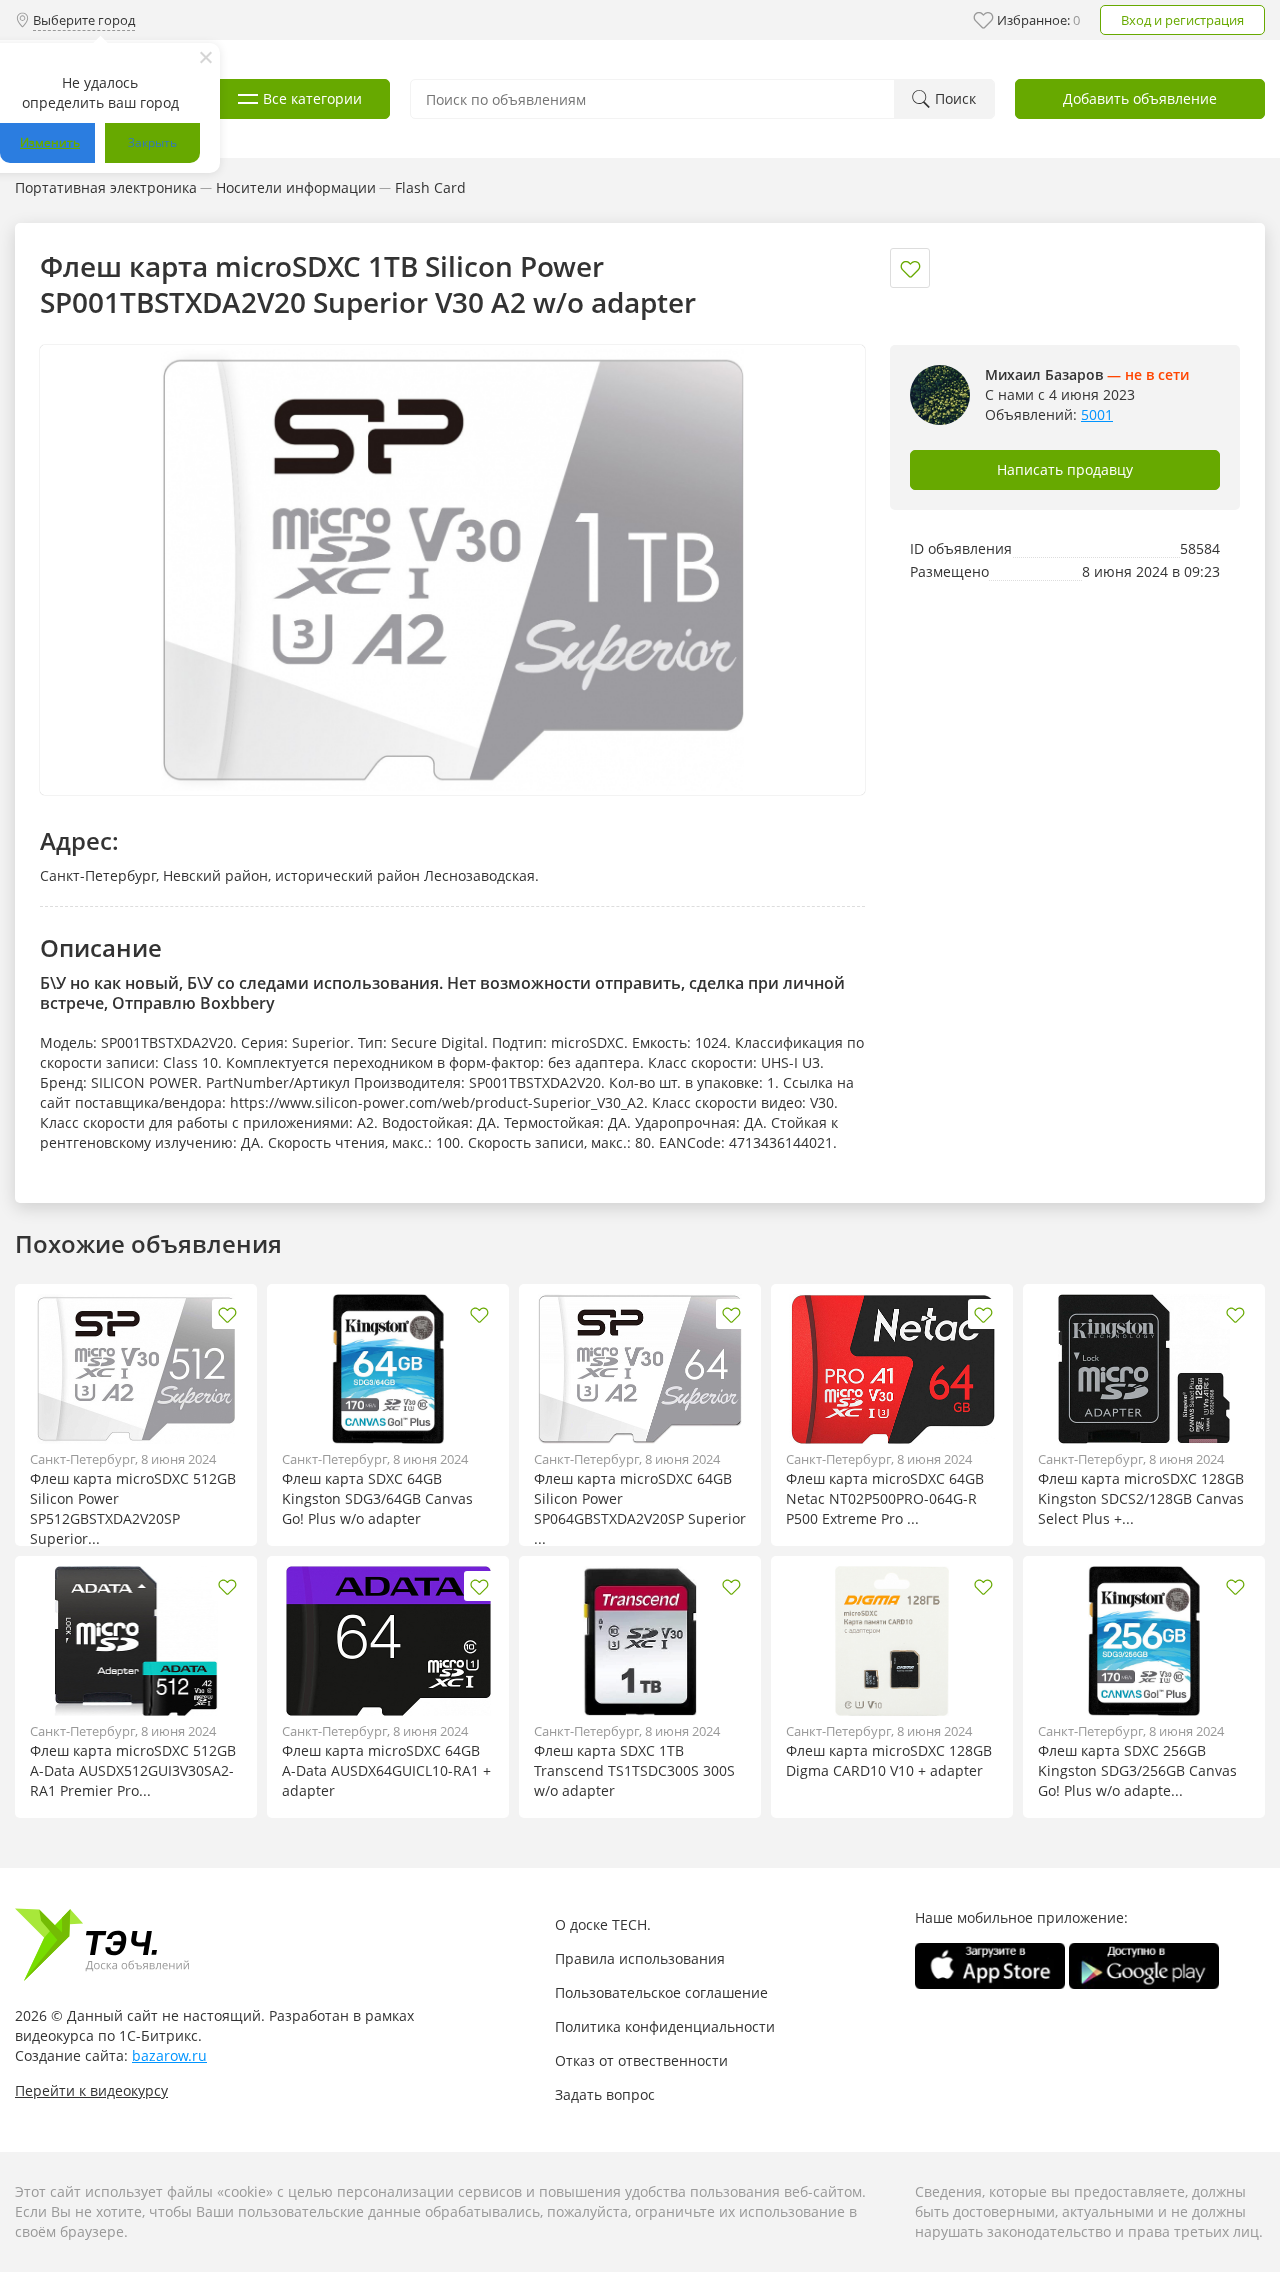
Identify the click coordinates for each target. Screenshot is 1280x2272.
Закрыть (152, 142)
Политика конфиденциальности (665, 2026)
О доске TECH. (603, 1924)
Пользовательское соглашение (661, 1992)
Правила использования (640, 1958)
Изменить (50, 142)
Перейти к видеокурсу (91, 2090)
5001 (1097, 414)
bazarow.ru (169, 2055)
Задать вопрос (605, 2094)
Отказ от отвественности (641, 2060)
